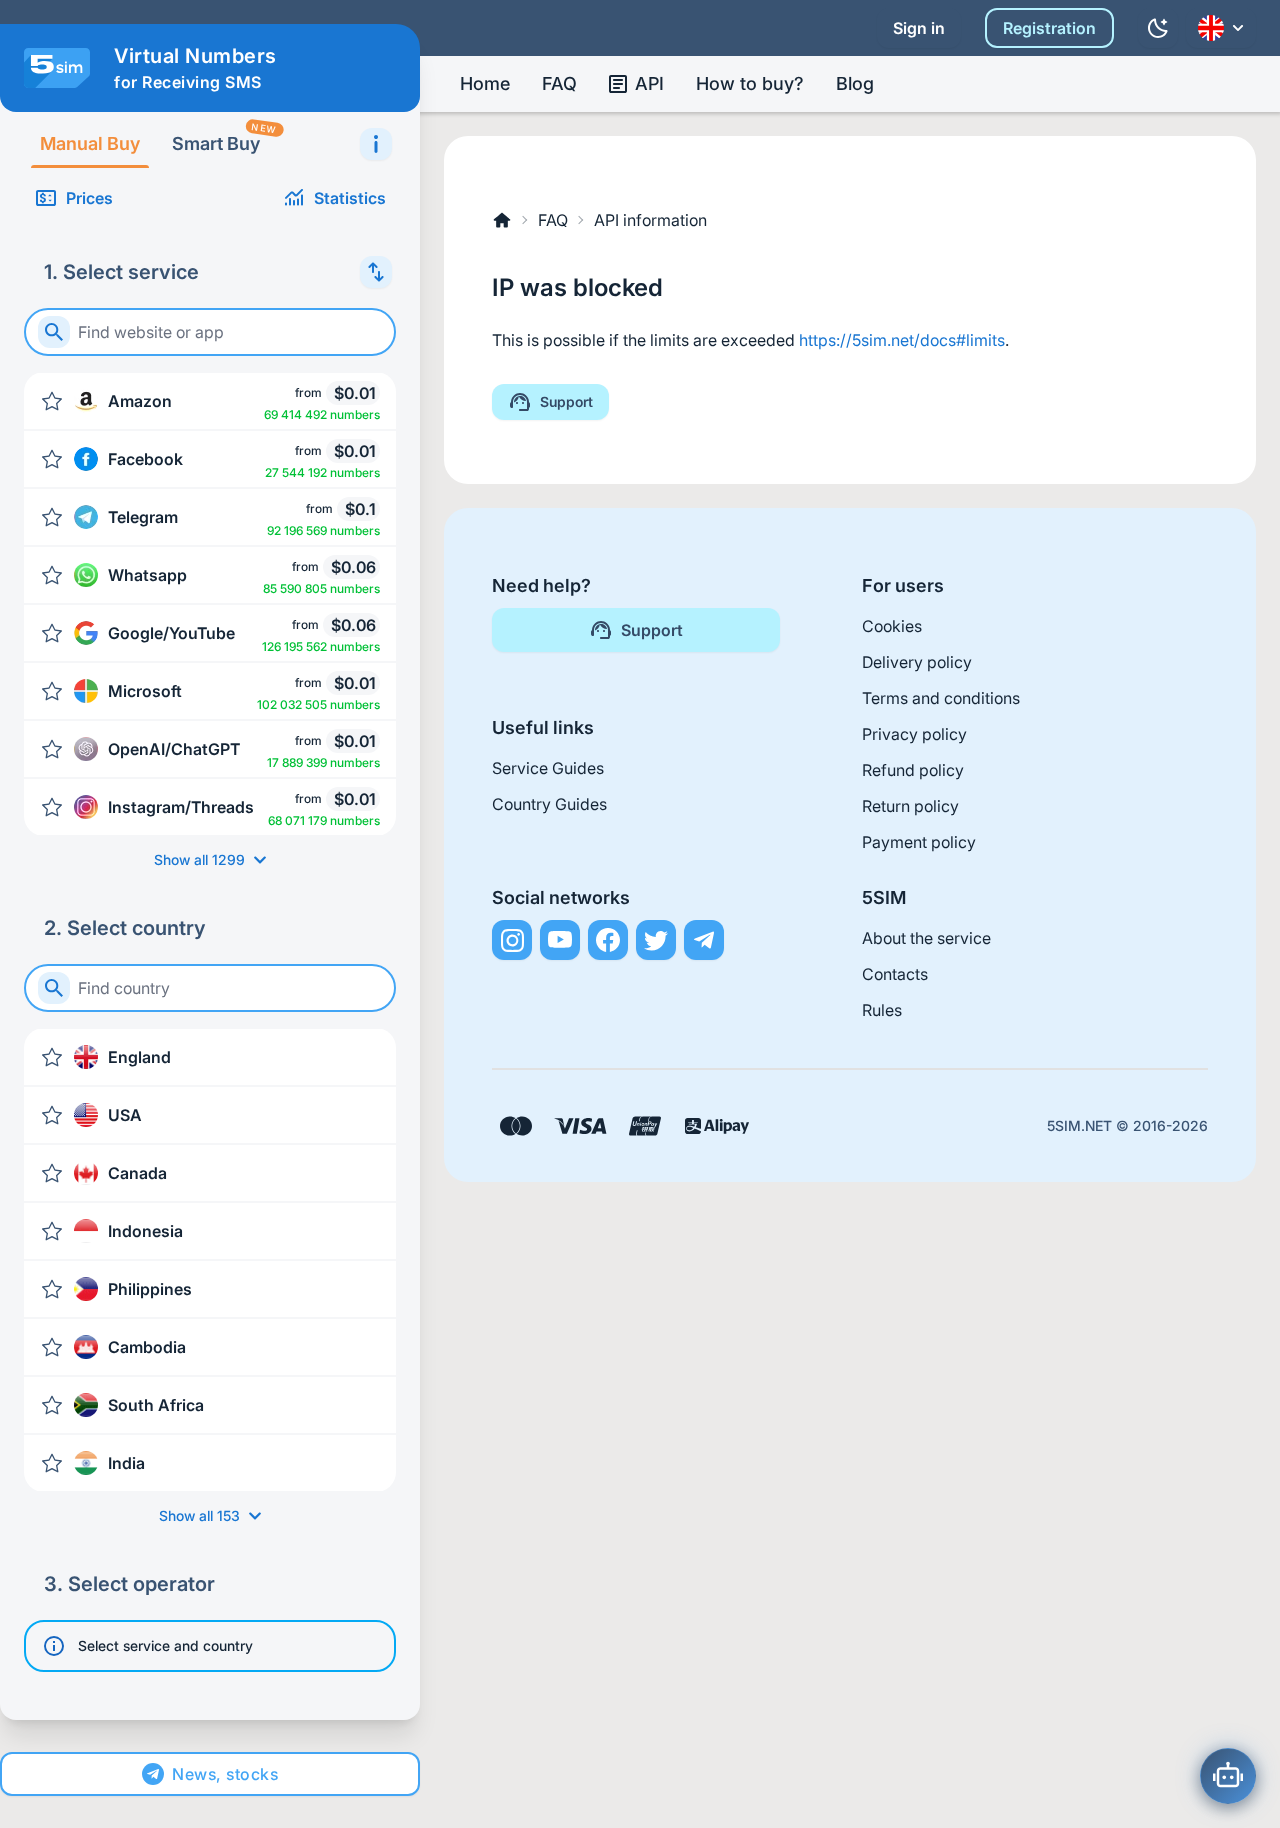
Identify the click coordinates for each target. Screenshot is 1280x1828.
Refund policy (913, 770)
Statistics (350, 198)
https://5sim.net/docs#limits (902, 340)
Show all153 (199, 1515)
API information (650, 220)
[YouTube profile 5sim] (560, 940)
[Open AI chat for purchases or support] (1228, 1776)
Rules (882, 1010)
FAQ (559, 83)
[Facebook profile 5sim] (608, 940)
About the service (926, 938)
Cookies (892, 626)
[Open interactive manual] (376, 144)
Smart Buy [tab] (224, 137)
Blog (855, 83)
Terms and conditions (941, 698)
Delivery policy (917, 662)
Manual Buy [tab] (90, 143)
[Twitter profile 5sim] (656, 940)
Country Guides (549, 804)
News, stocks (225, 1774)
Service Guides (548, 768)
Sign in (919, 28)
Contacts (895, 974)
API (649, 83)
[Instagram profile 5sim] (512, 940)
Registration (1049, 28)
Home (485, 83)
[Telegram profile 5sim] (704, 940)
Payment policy (919, 842)
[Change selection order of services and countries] (376, 272)
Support (566, 401)
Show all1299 (199, 859)
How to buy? (750, 83)
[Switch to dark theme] (1158, 28)
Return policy (910, 806)
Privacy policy (914, 734)
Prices (89, 198)
